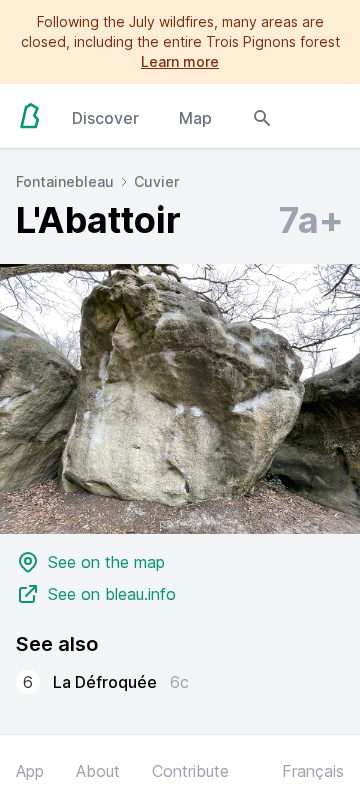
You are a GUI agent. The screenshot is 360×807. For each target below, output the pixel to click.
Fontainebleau (65, 181)
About (98, 771)
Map (195, 118)
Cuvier (156, 181)
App (30, 771)
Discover (105, 118)
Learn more (180, 61)
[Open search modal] (262, 116)
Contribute (190, 771)
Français (313, 771)
